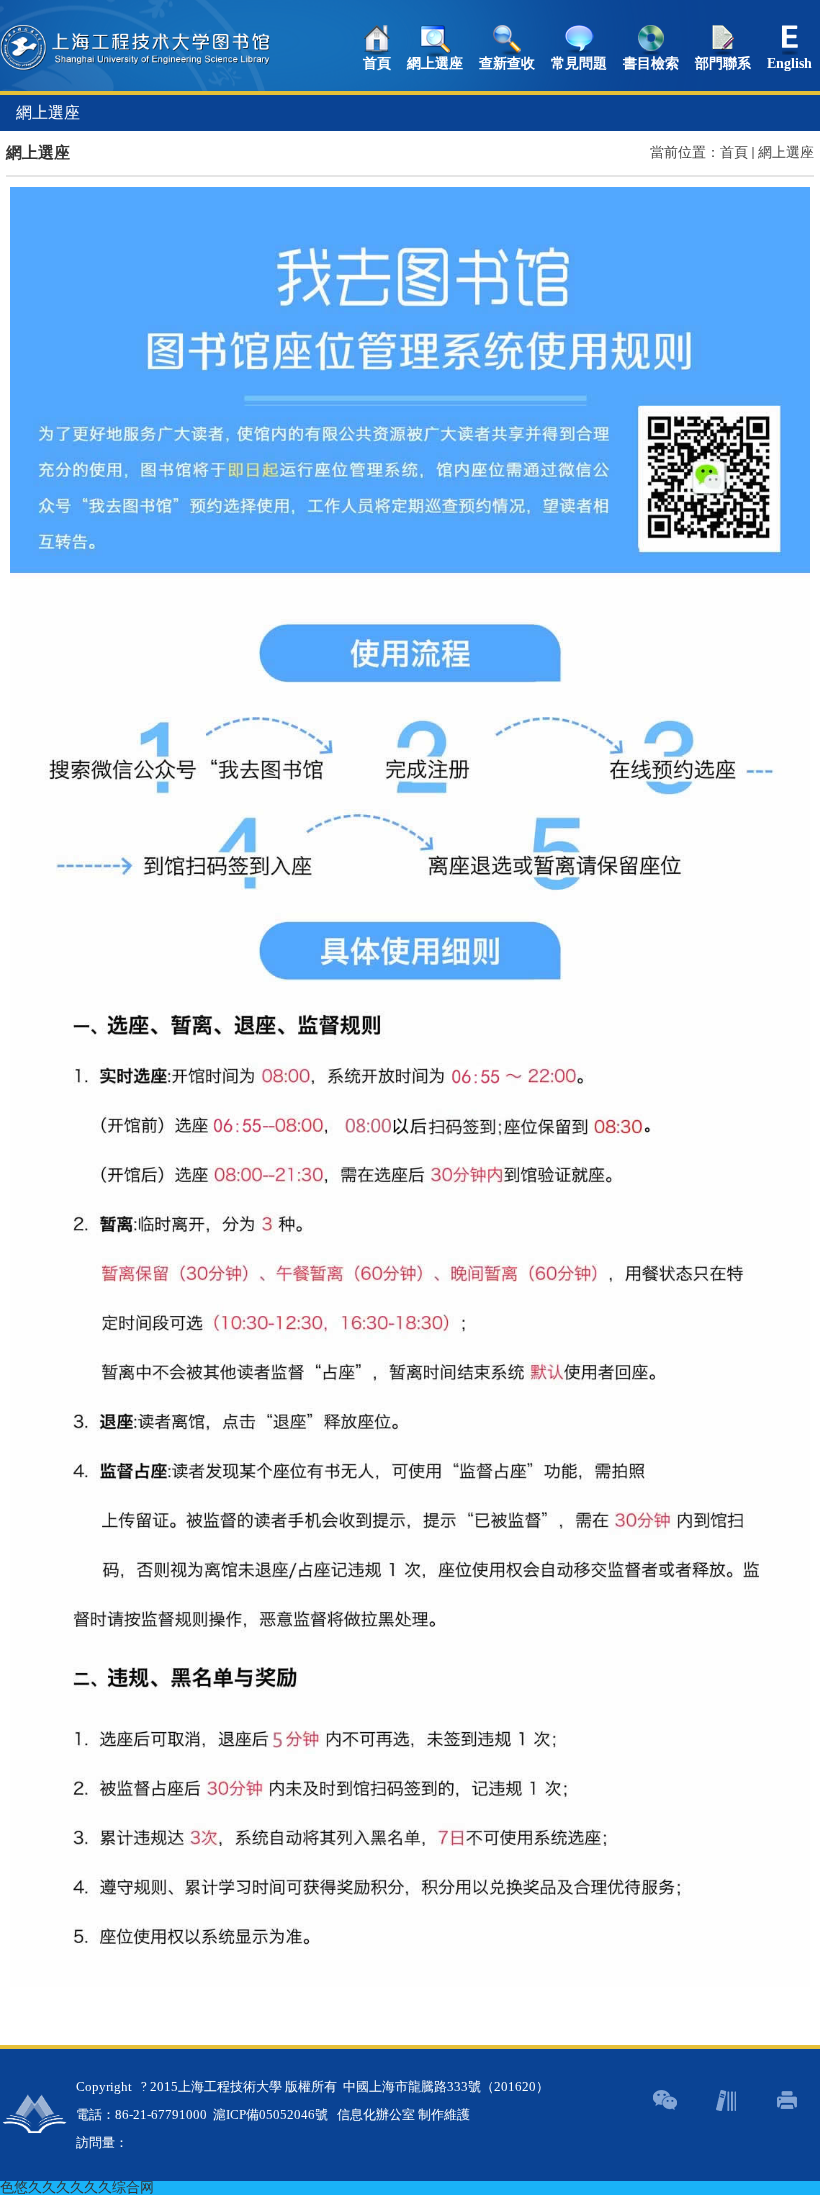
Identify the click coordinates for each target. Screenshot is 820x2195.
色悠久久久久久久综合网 (77, 2187)
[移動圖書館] (725, 2100)
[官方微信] (664, 2100)
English (789, 63)
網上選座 (435, 63)
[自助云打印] (786, 2100)
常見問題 (579, 63)
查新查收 (507, 63)
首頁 (377, 63)
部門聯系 (723, 63)
